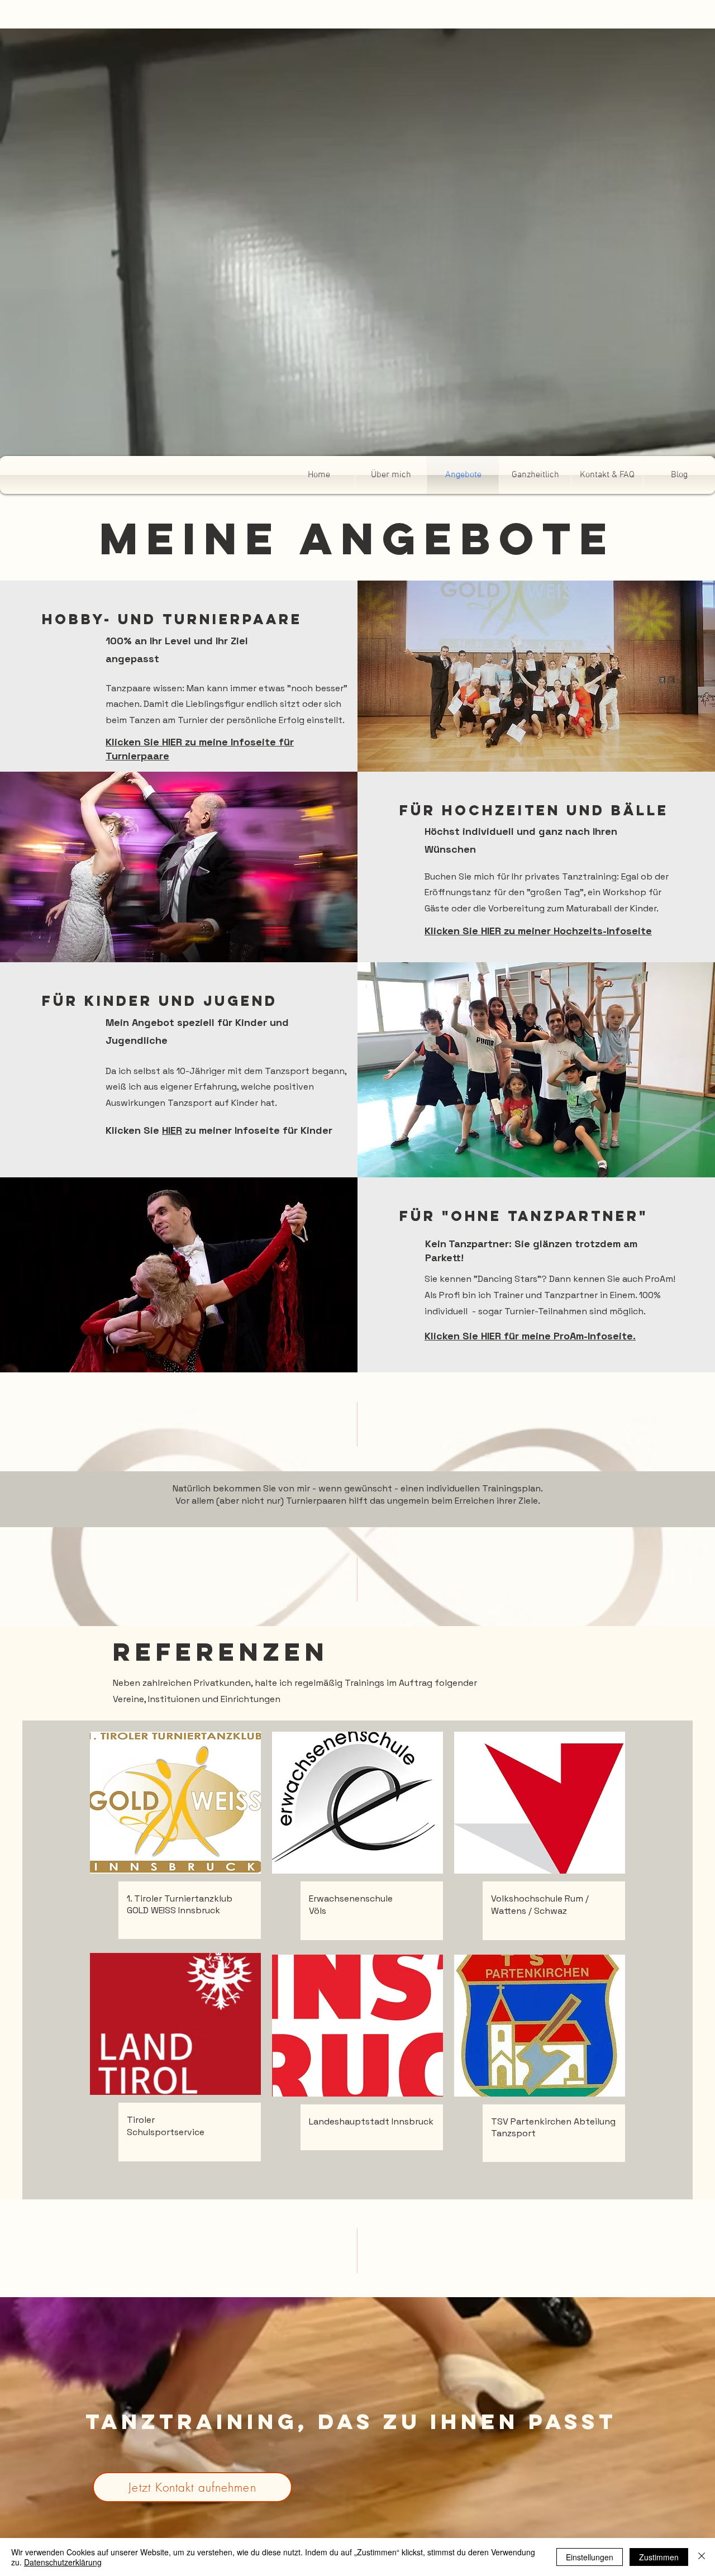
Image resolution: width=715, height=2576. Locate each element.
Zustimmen (659, 2557)
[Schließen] (702, 2557)
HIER (172, 1130)
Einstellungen (590, 2557)
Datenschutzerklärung (63, 2562)
